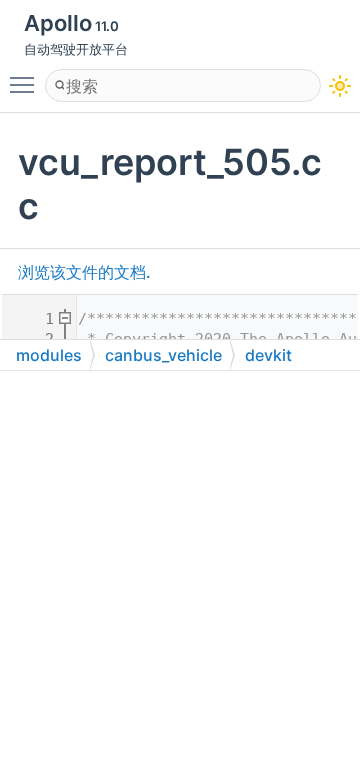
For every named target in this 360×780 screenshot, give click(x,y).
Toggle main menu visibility (26, 84)
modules (49, 355)
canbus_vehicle (163, 355)
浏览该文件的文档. (84, 272)
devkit (268, 355)
